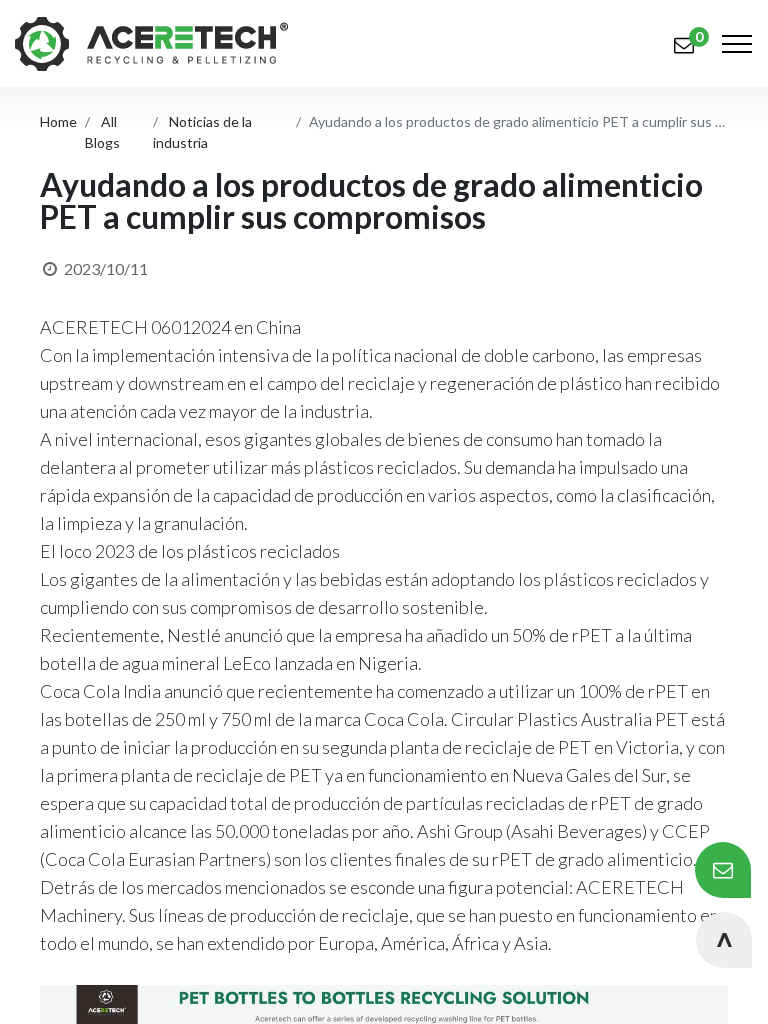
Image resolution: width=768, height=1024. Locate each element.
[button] (724, 940)
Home (58, 121)
